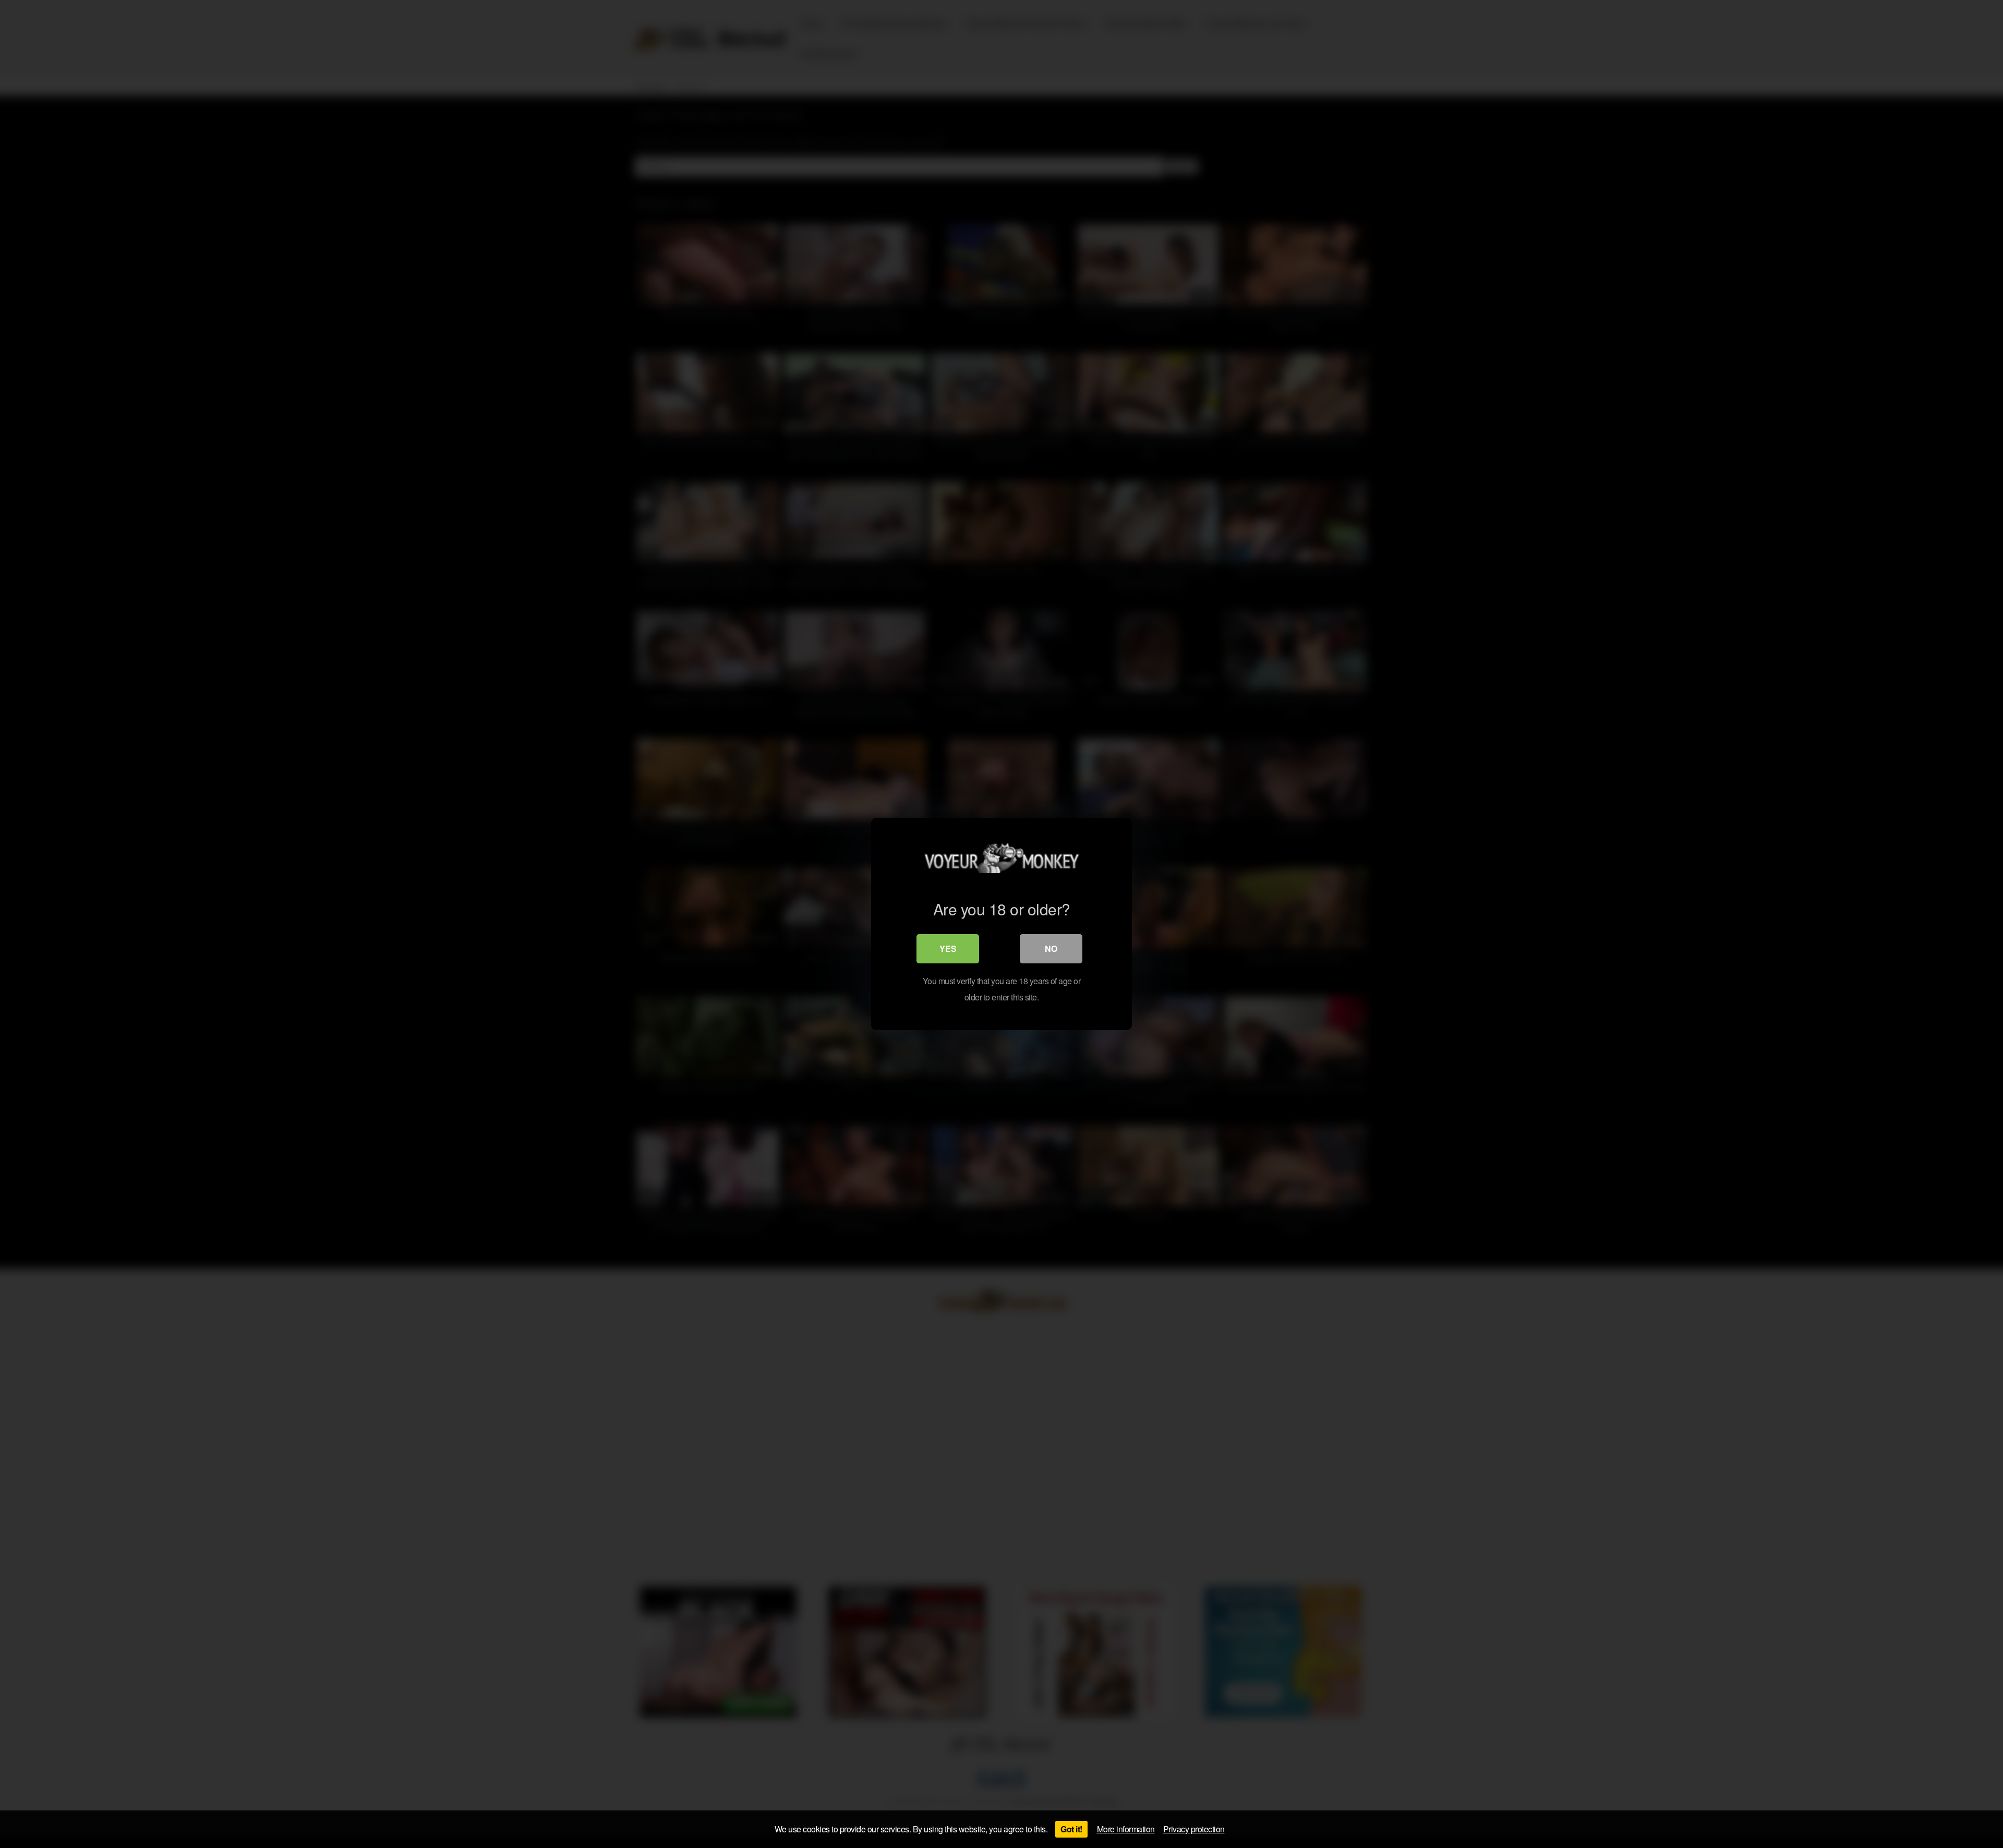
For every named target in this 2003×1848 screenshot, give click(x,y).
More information (1126, 1829)
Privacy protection (1194, 1829)
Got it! (1071, 1829)
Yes (948, 949)
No (1051, 949)
